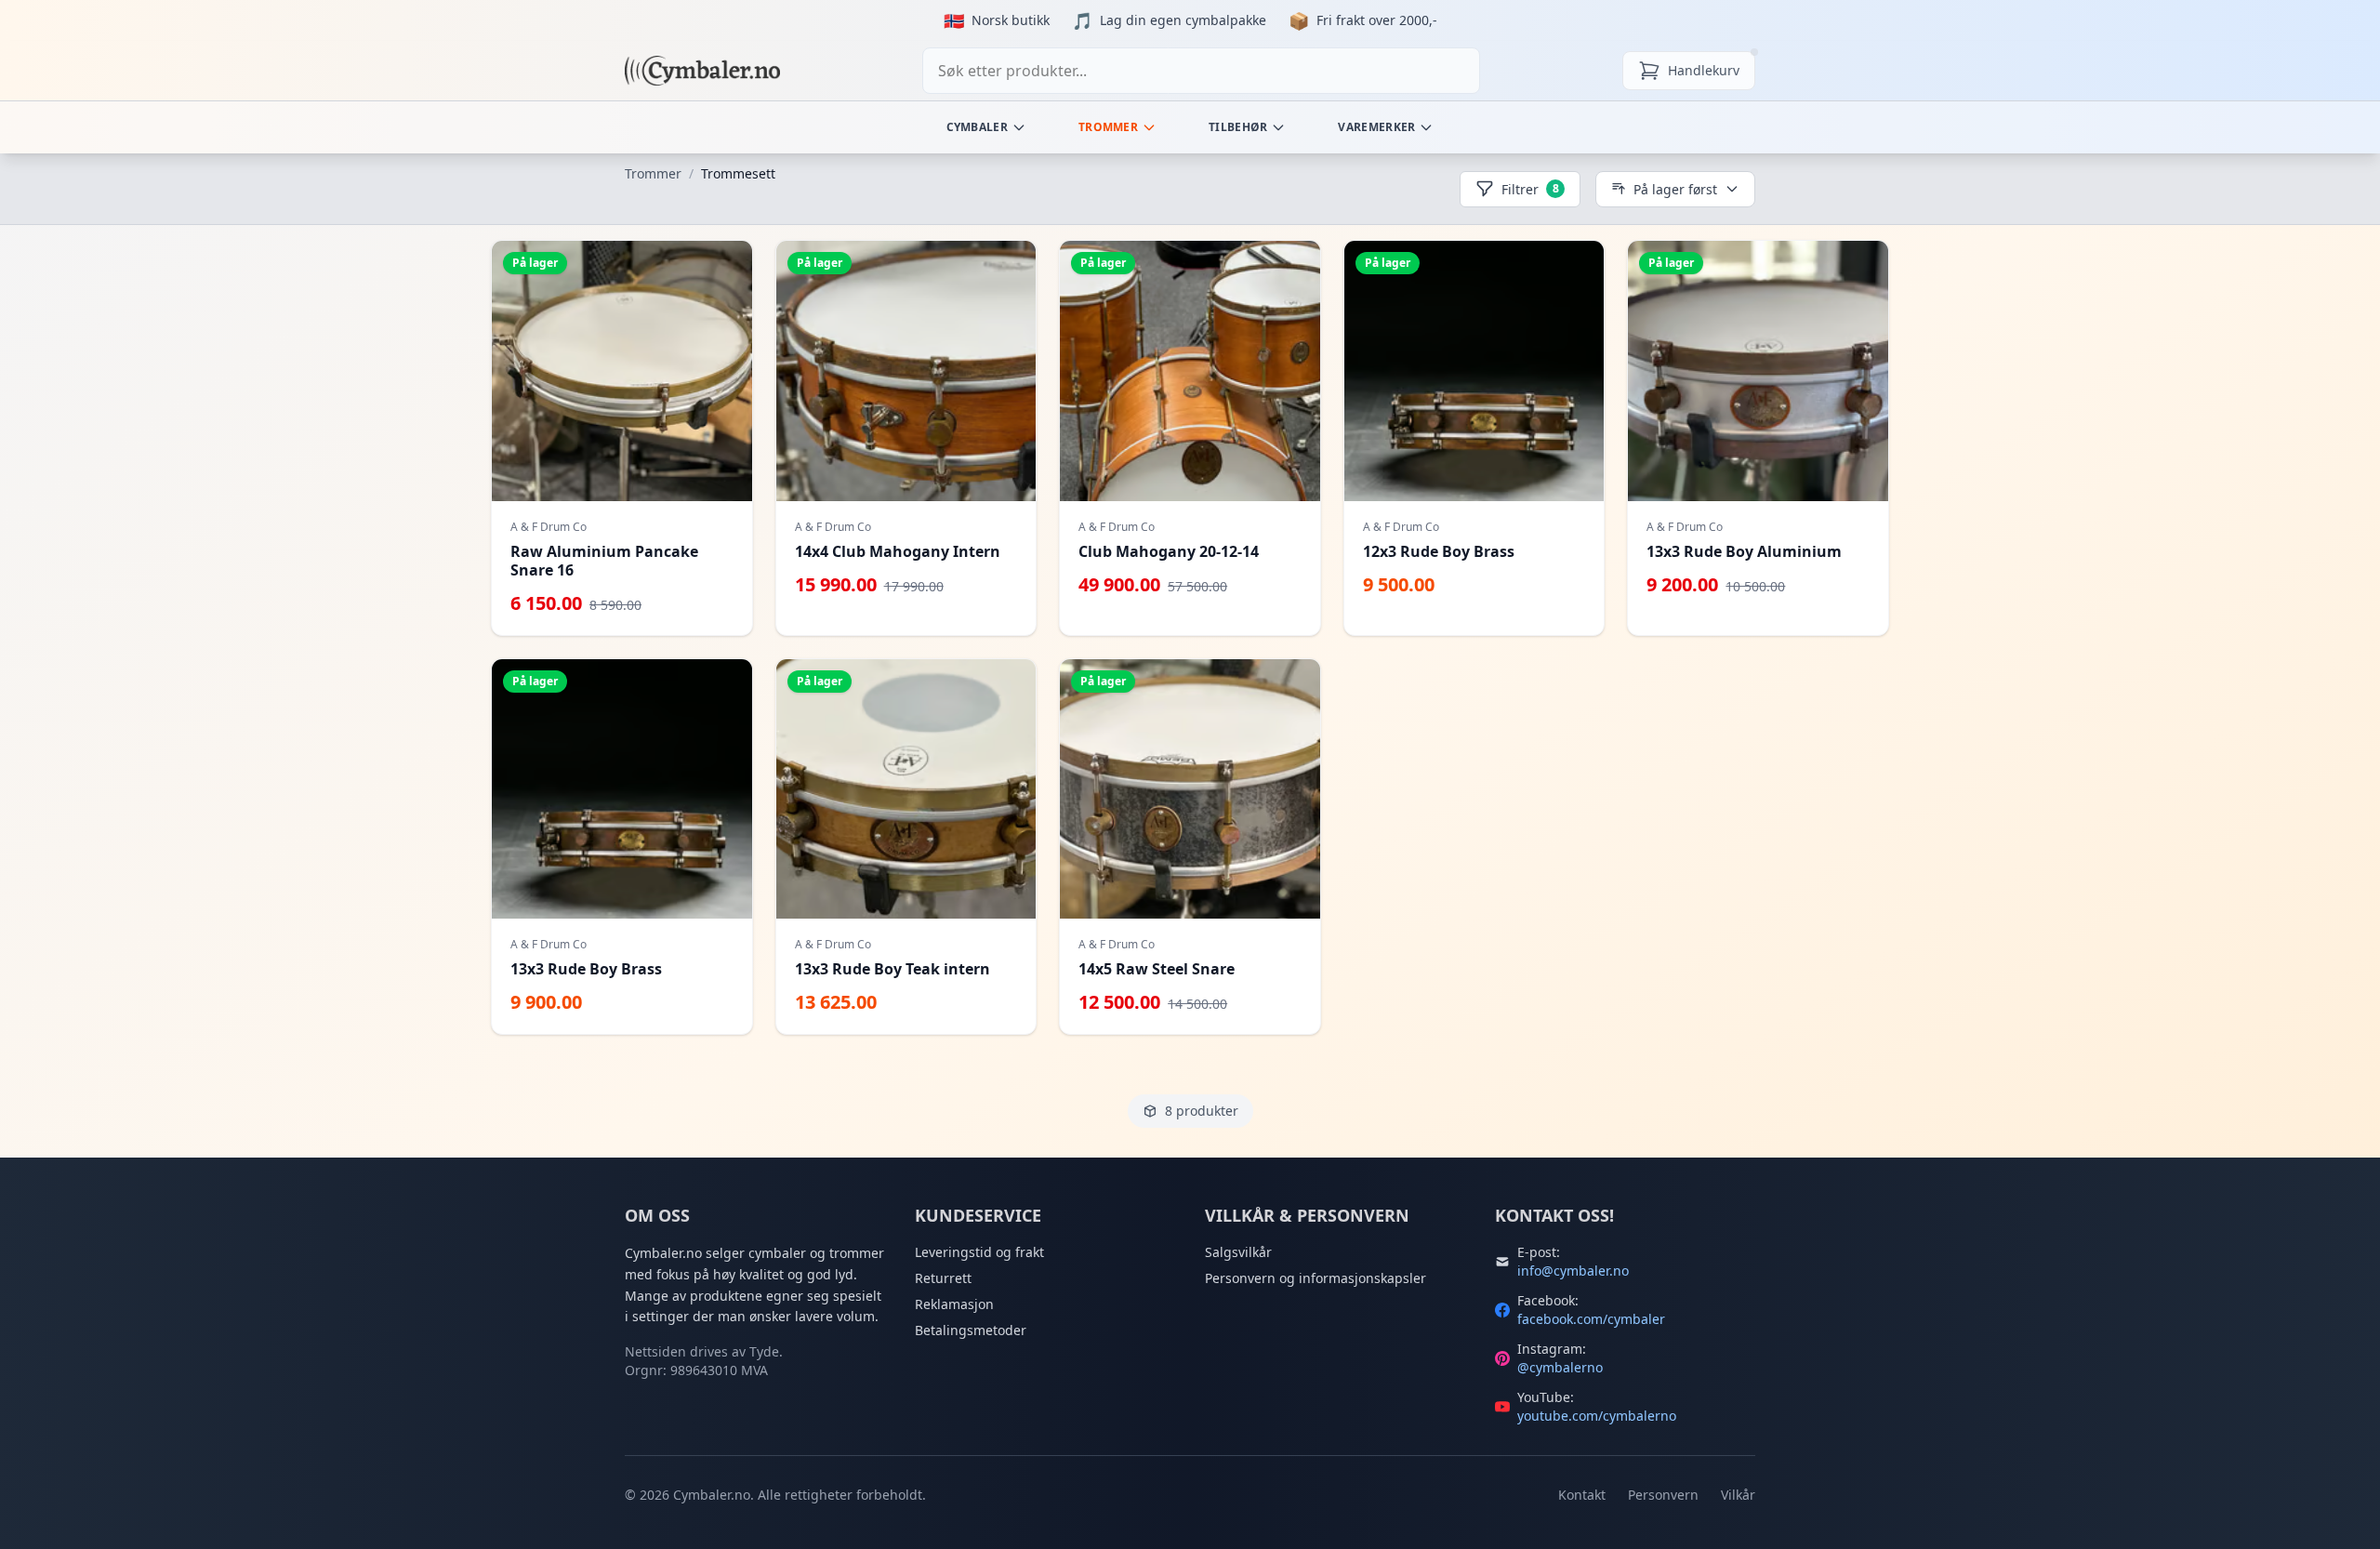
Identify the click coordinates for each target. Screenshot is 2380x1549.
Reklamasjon (954, 1304)
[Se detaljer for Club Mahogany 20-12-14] (1190, 438)
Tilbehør (1238, 127)
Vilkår (1738, 1495)
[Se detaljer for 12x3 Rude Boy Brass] (1474, 438)
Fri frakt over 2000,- (1377, 20)
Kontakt (1582, 1495)
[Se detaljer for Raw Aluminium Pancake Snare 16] (622, 438)
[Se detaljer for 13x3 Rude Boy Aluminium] (1758, 438)
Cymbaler (977, 127)
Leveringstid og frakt (979, 1252)
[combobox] (1201, 71)
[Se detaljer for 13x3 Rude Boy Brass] (622, 847)
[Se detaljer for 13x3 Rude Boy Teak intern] (906, 847)
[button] (622, 438)
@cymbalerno (1560, 1367)
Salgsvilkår (1238, 1252)
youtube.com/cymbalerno (1597, 1416)
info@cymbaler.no (1573, 1271)
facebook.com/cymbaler (1591, 1319)
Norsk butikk (1011, 20)
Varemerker (1376, 127)
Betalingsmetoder (971, 1330)
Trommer (1108, 127)
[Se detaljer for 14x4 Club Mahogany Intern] (906, 438)
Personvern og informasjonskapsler (1316, 1278)
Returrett (943, 1278)
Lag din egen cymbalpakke (1183, 20)
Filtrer (1530, 189)
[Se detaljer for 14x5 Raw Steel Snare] (1190, 847)
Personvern (1663, 1495)
